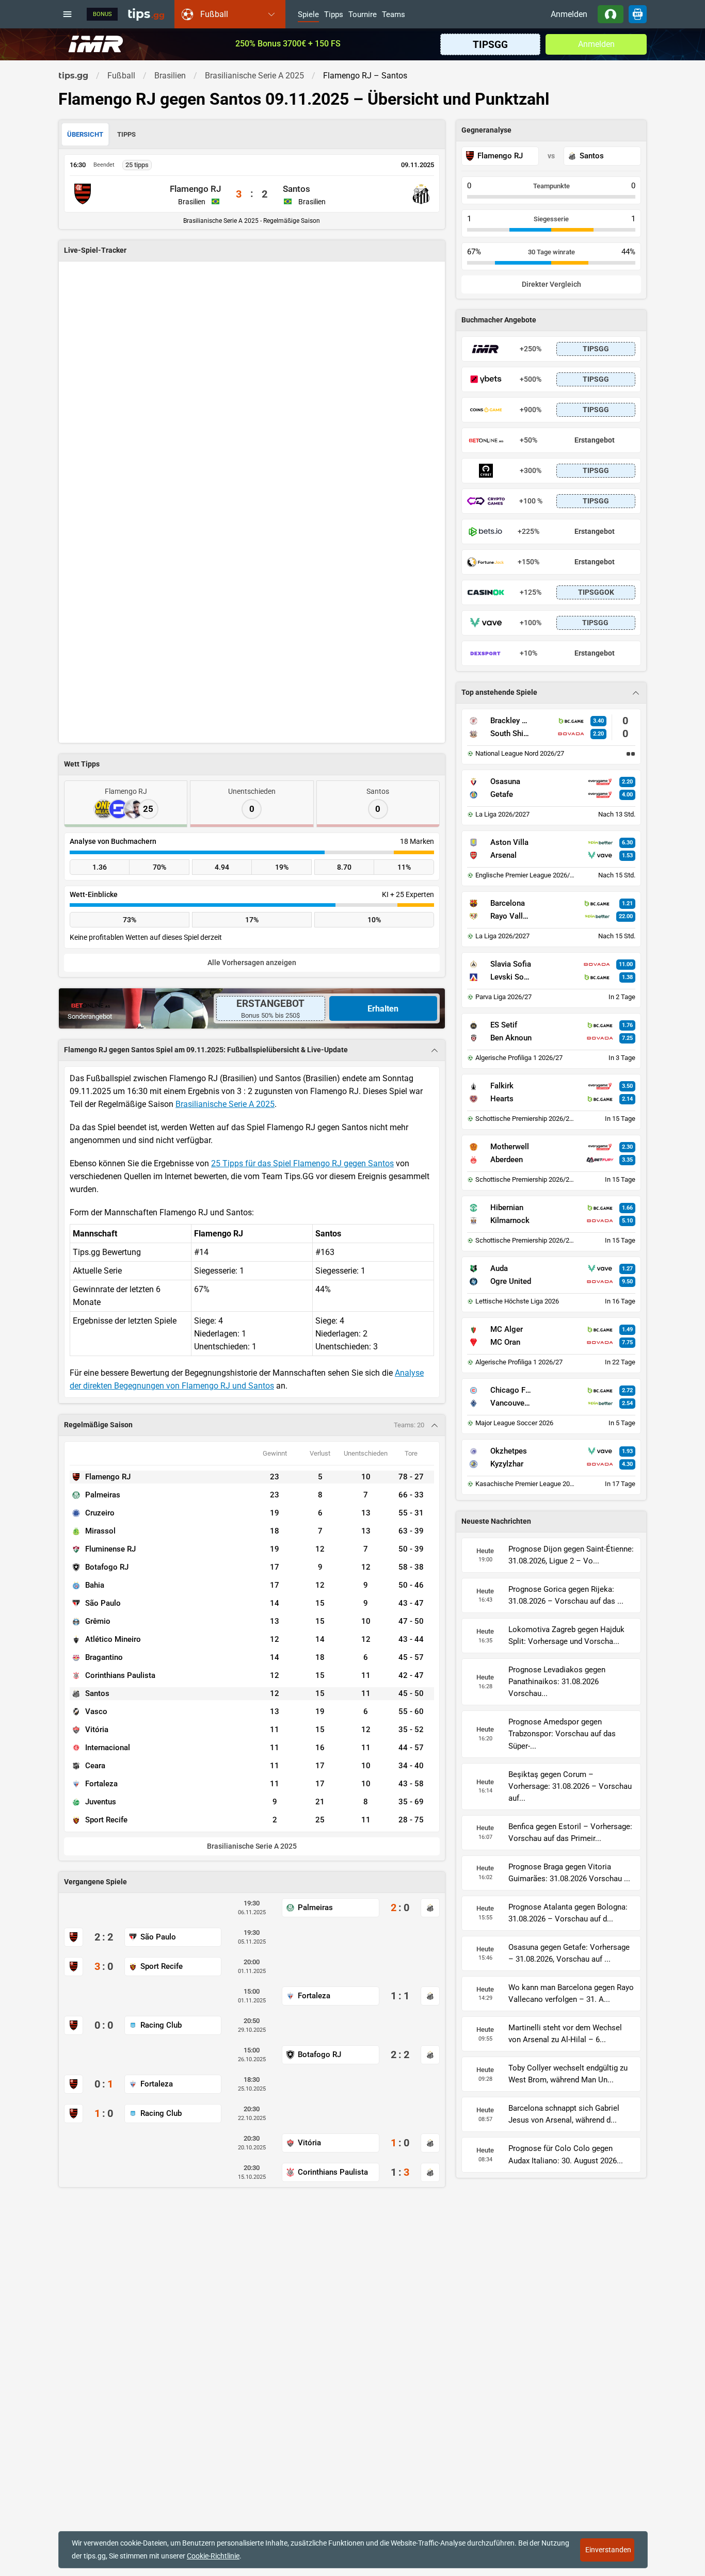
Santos (297, 189)
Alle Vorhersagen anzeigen (252, 963)
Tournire (363, 15)
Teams (394, 15)
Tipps (334, 15)
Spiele (308, 15)
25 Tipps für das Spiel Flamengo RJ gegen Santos (302, 1163)
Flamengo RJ (195, 189)
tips (146, 14)
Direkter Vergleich (551, 284)
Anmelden (569, 14)
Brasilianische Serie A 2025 (225, 1104)
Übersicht (85, 134)
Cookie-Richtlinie (213, 2556)
